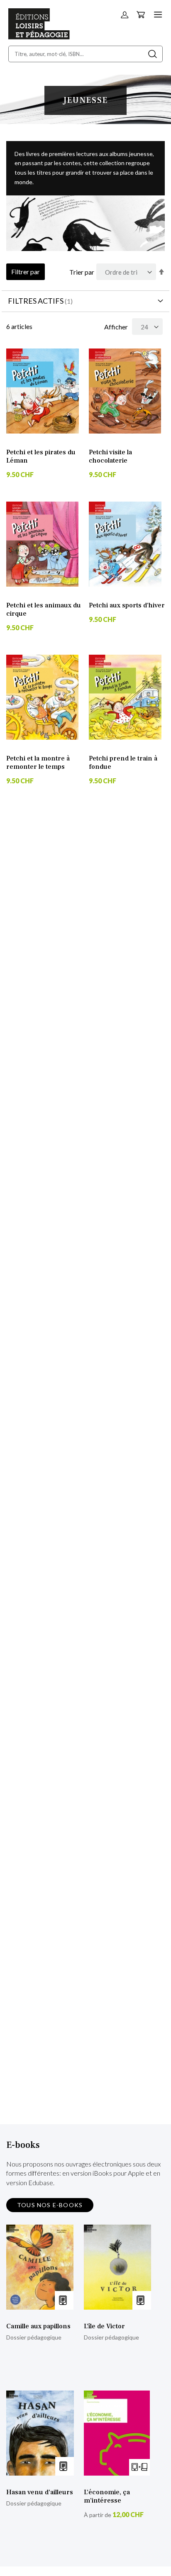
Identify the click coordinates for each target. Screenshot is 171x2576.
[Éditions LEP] (39, 37)
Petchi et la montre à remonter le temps (38, 763)
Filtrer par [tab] (26, 272)
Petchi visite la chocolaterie (110, 456)
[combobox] (85, 54)
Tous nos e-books (50, 2205)
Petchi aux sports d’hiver (127, 605)
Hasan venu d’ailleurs (40, 2492)
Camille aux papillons (38, 2326)
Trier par (82, 272)
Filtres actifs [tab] (36, 301)
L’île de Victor (104, 2326)
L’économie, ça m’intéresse (107, 2496)
